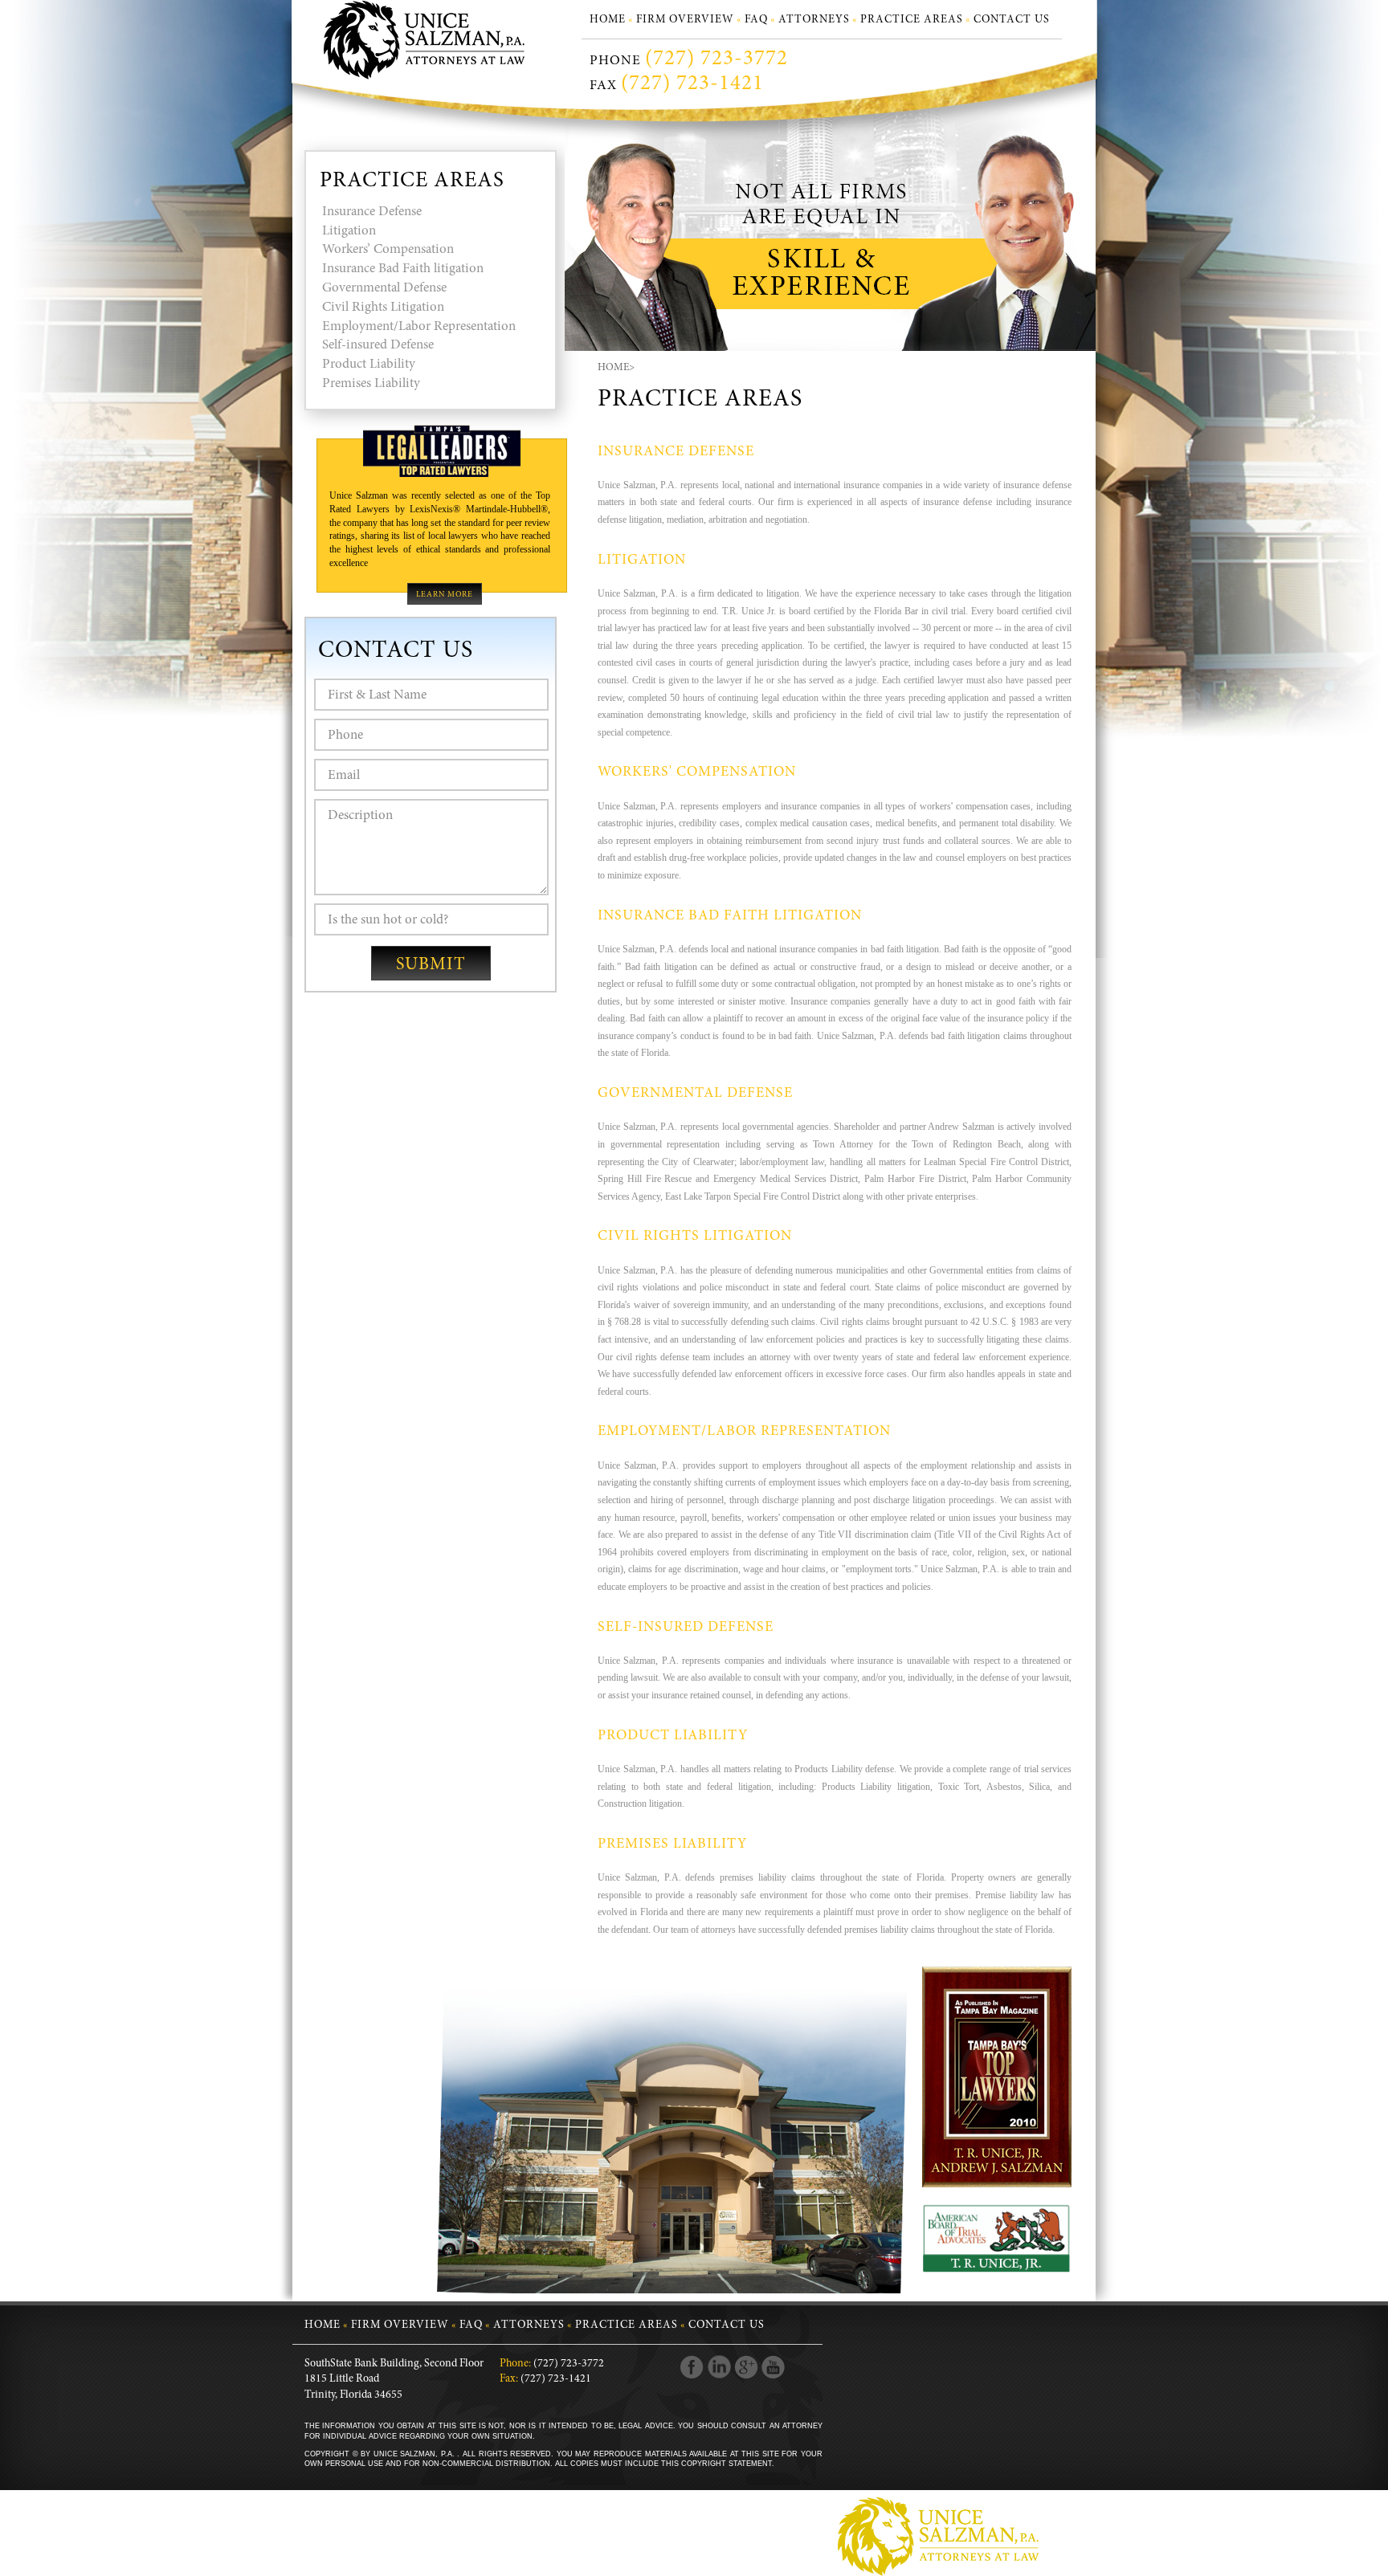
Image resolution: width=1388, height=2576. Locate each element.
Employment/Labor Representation (419, 327)
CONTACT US (1012, 20)
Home (613, 368)
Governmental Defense (384, 289)
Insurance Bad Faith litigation (403, 269)
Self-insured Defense (378, 346)
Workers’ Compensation (388, 250)
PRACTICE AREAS (912, 20)
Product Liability (369, 365)
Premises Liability (371, 384)
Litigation (349, 232)
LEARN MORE (445, 595)
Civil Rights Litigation (383, 308)
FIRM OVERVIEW (685, 20)
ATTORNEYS (814, 20)
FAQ (756, 20)
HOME (608, 20)
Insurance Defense (372, 212)
